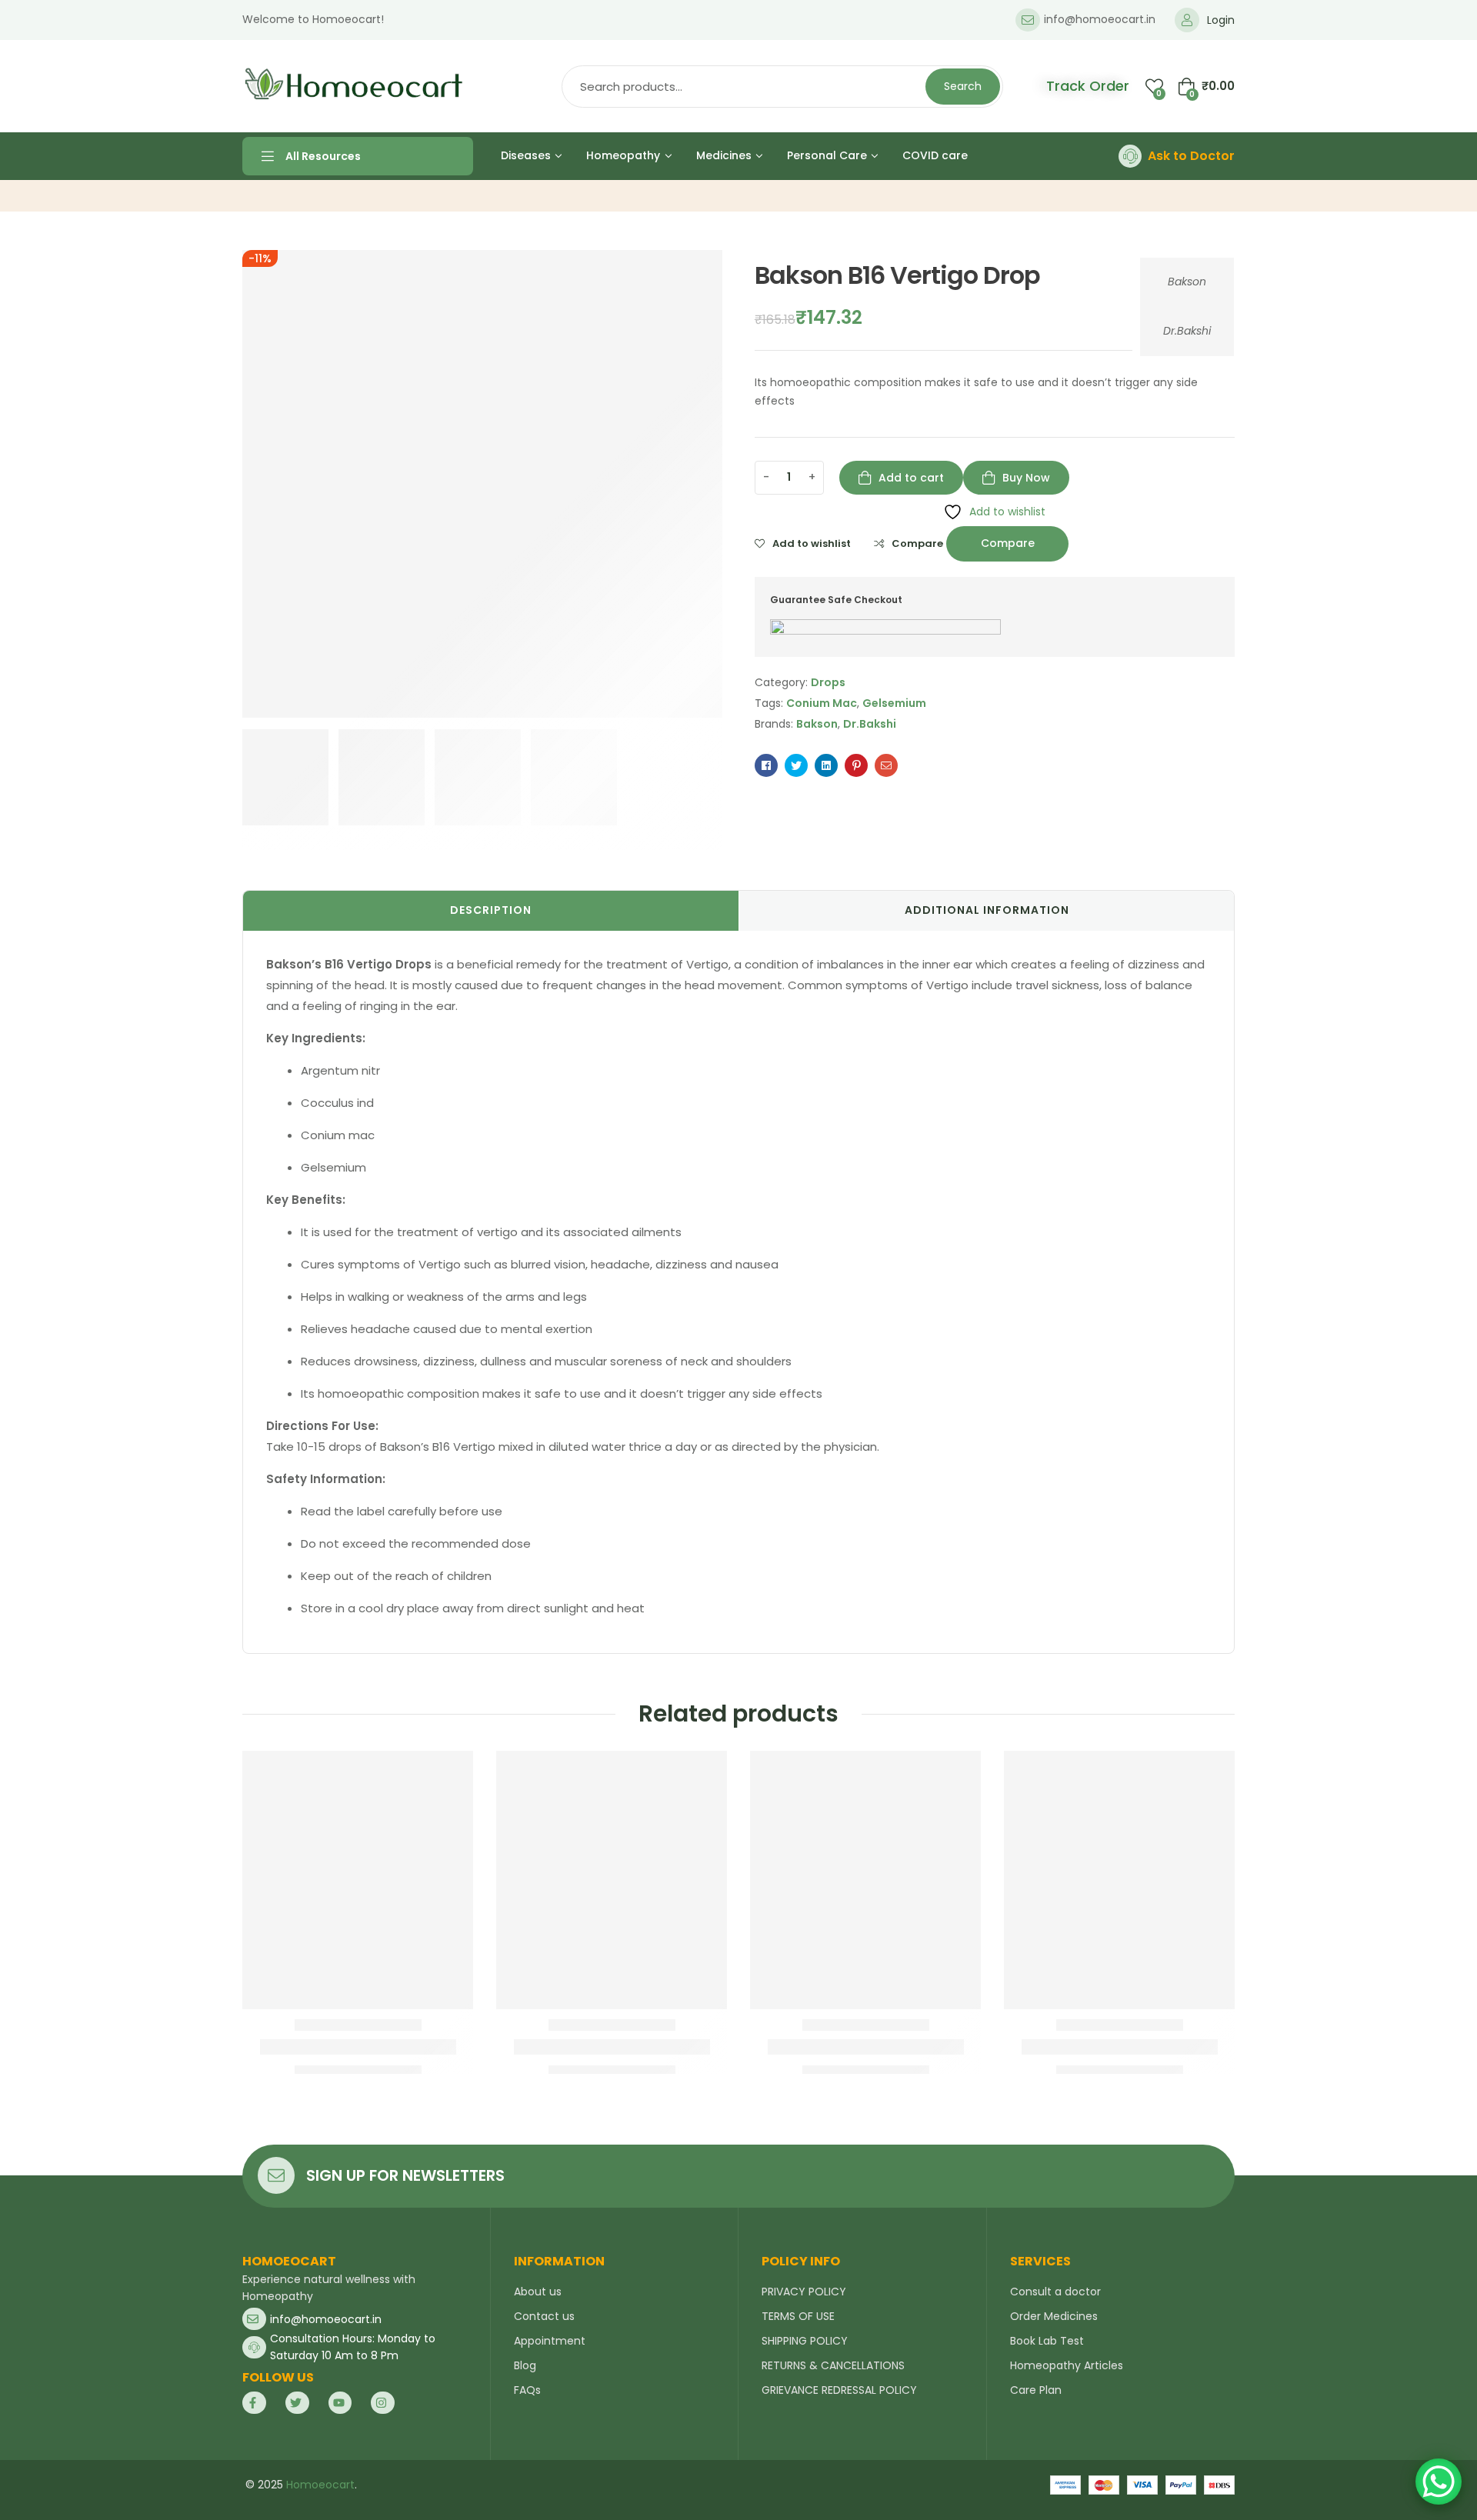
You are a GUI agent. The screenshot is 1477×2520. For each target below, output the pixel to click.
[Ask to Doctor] (1130, 156)
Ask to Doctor (1191, 156)
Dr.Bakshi (1187, 331)
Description (491, 910)
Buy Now (1026, 478)
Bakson (1187, 282)
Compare (917, 544)
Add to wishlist (812, 544)
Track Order (1088, 86)
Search (963, 86)
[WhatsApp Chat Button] (1439, 2482)
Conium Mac (822, 703)
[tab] (491, 911)
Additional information (987, 910)
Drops (828, 682)
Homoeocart (320, 2485)
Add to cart (911, 478)
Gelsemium (894, 703)
